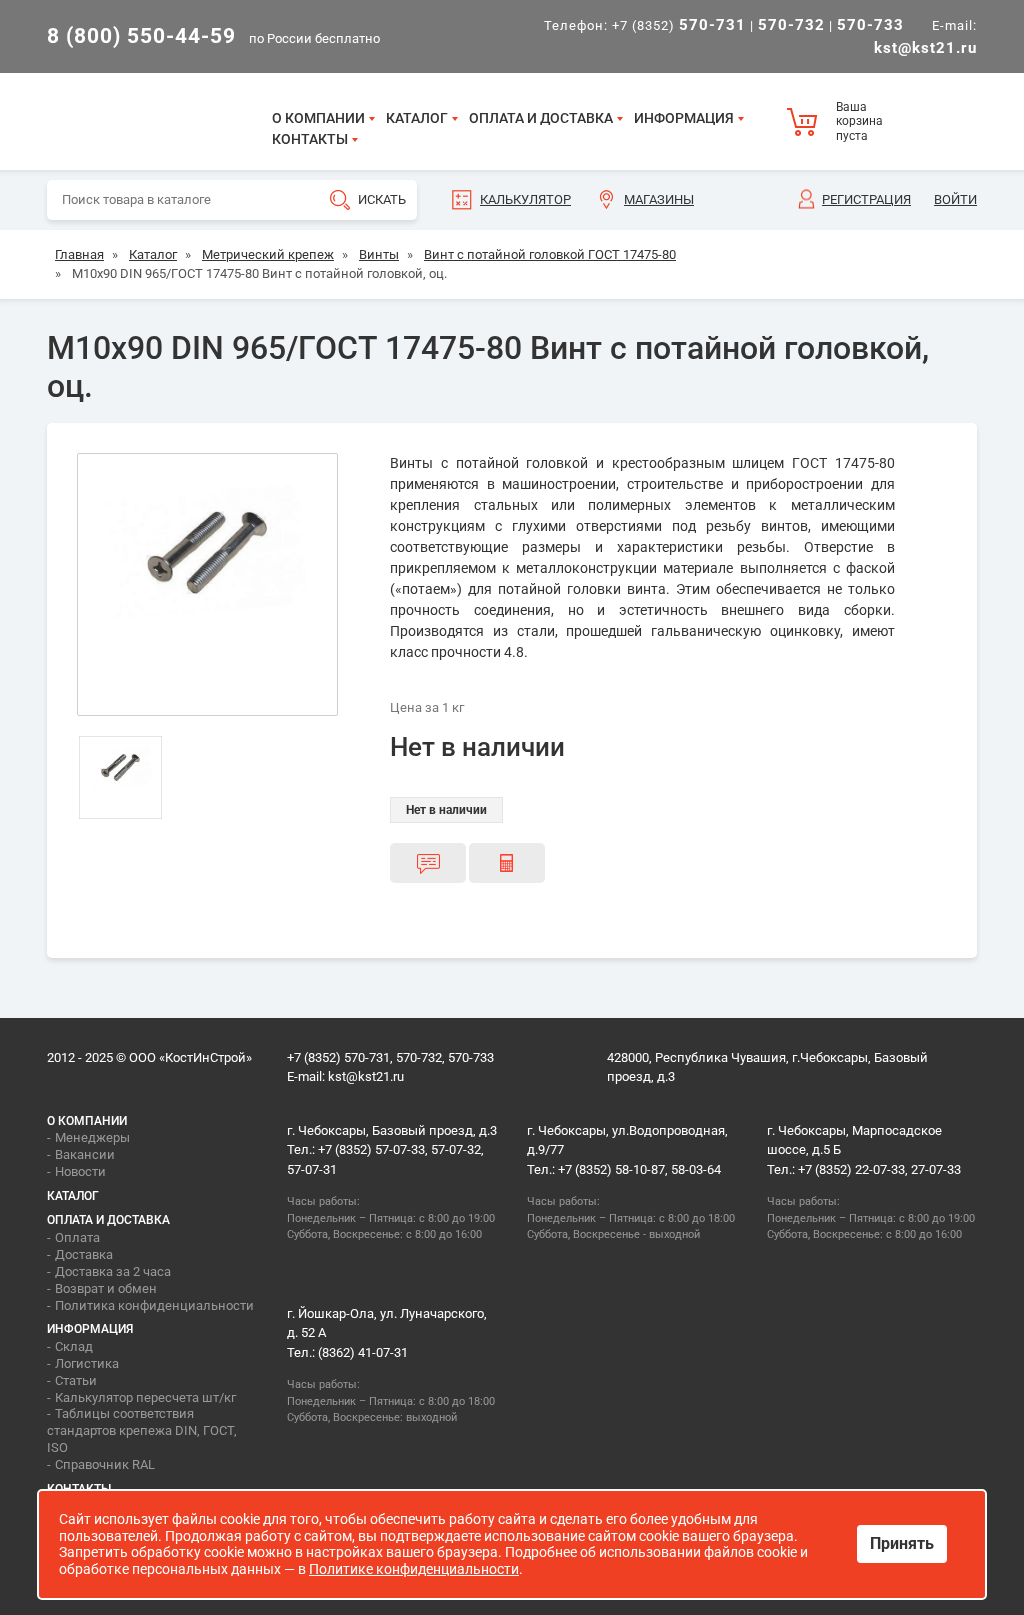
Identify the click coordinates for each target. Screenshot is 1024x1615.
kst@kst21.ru (366, 1076)
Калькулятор (525, 199)
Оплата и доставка (541, 118)
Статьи (76, 1380)
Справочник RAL (105, 1464)
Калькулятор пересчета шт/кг (145, 1397)
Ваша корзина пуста (859, 121)
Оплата (77, 1237)
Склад (74, 1346)
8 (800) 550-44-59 (141, 36)
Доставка (84, 1254)
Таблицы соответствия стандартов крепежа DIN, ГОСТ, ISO (142, 1430)
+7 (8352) (679, 25)
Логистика (87, 1363)
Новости (80, 1171)
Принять (902, 1543)
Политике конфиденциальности (414, 1569)
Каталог (417, 118)
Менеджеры (92, 1137)
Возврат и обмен (106, 1288)
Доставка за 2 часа (113, 1271)
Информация (684, 118)
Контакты (310, 139)
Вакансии (85, 1154)
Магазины (659, 199)
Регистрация (866, 199)
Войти (955, 199)
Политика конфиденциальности (154, 1305)
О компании (318, 118)
